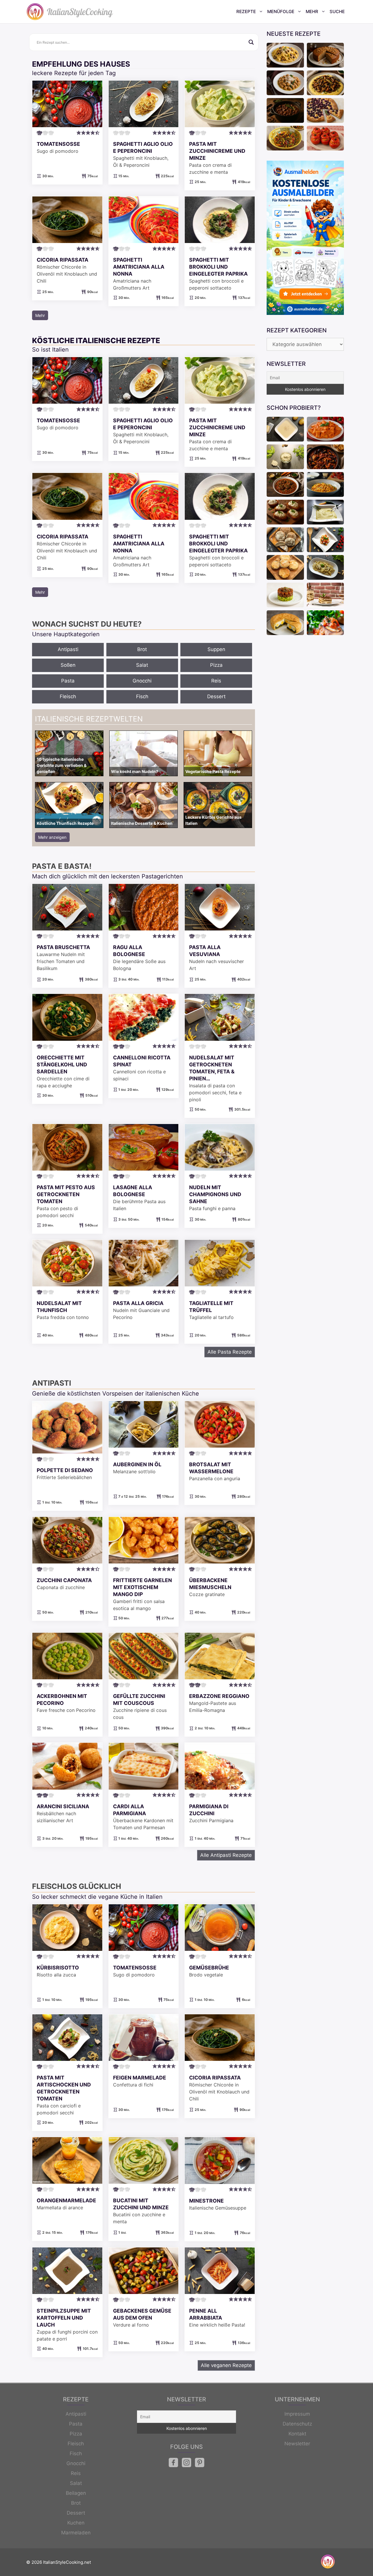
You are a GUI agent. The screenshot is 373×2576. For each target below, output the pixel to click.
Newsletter (297, 2444)
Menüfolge (281, 11)
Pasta (68, 681)
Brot (142, 649)
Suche (337, 11)
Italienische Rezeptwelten (89, 719)
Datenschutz (297, 2424)
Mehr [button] (40, 315)
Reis (216, 681)
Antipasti (68, 649)
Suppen (216, 649)
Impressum (297, 2414)
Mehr (312, 11)
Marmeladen (76, 2533)
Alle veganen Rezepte (226, 2365)
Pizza (216, 665)
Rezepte (246, 11)
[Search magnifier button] (251, 42)
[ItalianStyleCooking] (70, 12)
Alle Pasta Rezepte (230, 1352)
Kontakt (297, 2434)
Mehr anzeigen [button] (52, 837)
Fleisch (68, 696)
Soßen (68, 665)
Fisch (142, 696)
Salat (142, 665)
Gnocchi (142, 681)
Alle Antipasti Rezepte (226, 1855)
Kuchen (76, 2523)
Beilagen (76, 2493)
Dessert (216, 696)
